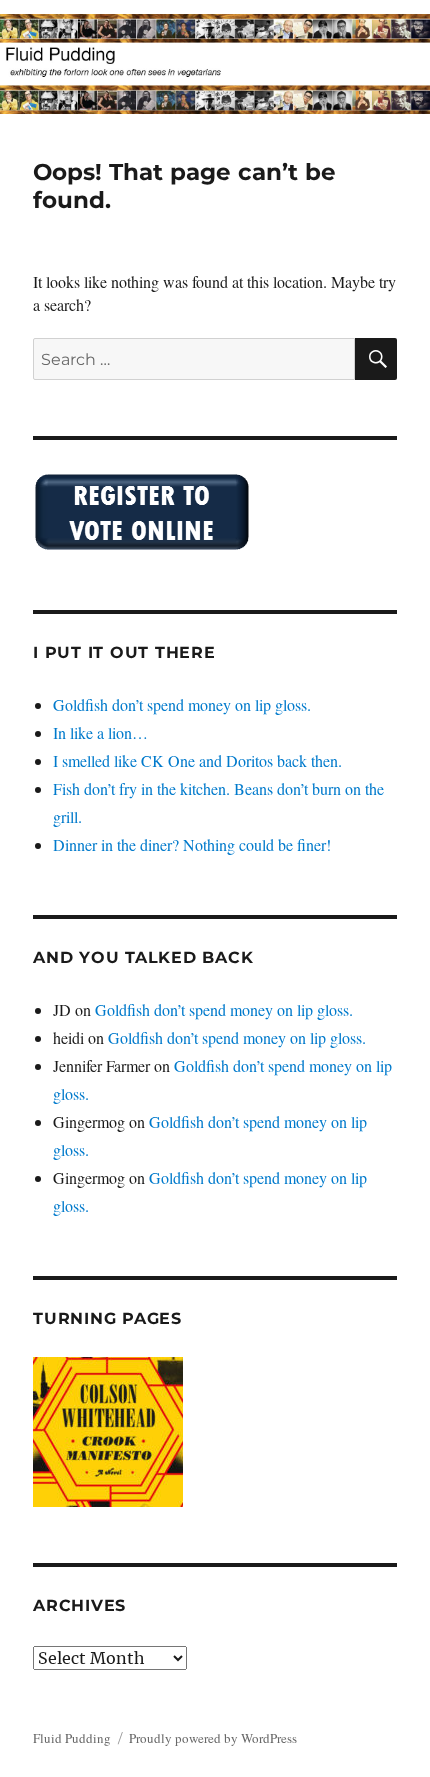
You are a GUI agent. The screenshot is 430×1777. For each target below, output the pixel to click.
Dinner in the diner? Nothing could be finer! (192, 844)
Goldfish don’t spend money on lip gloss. (182, 704)
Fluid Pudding (72, 1738)
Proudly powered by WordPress (213, 1738)
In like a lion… (100, 732)
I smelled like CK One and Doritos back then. (197, 760)
